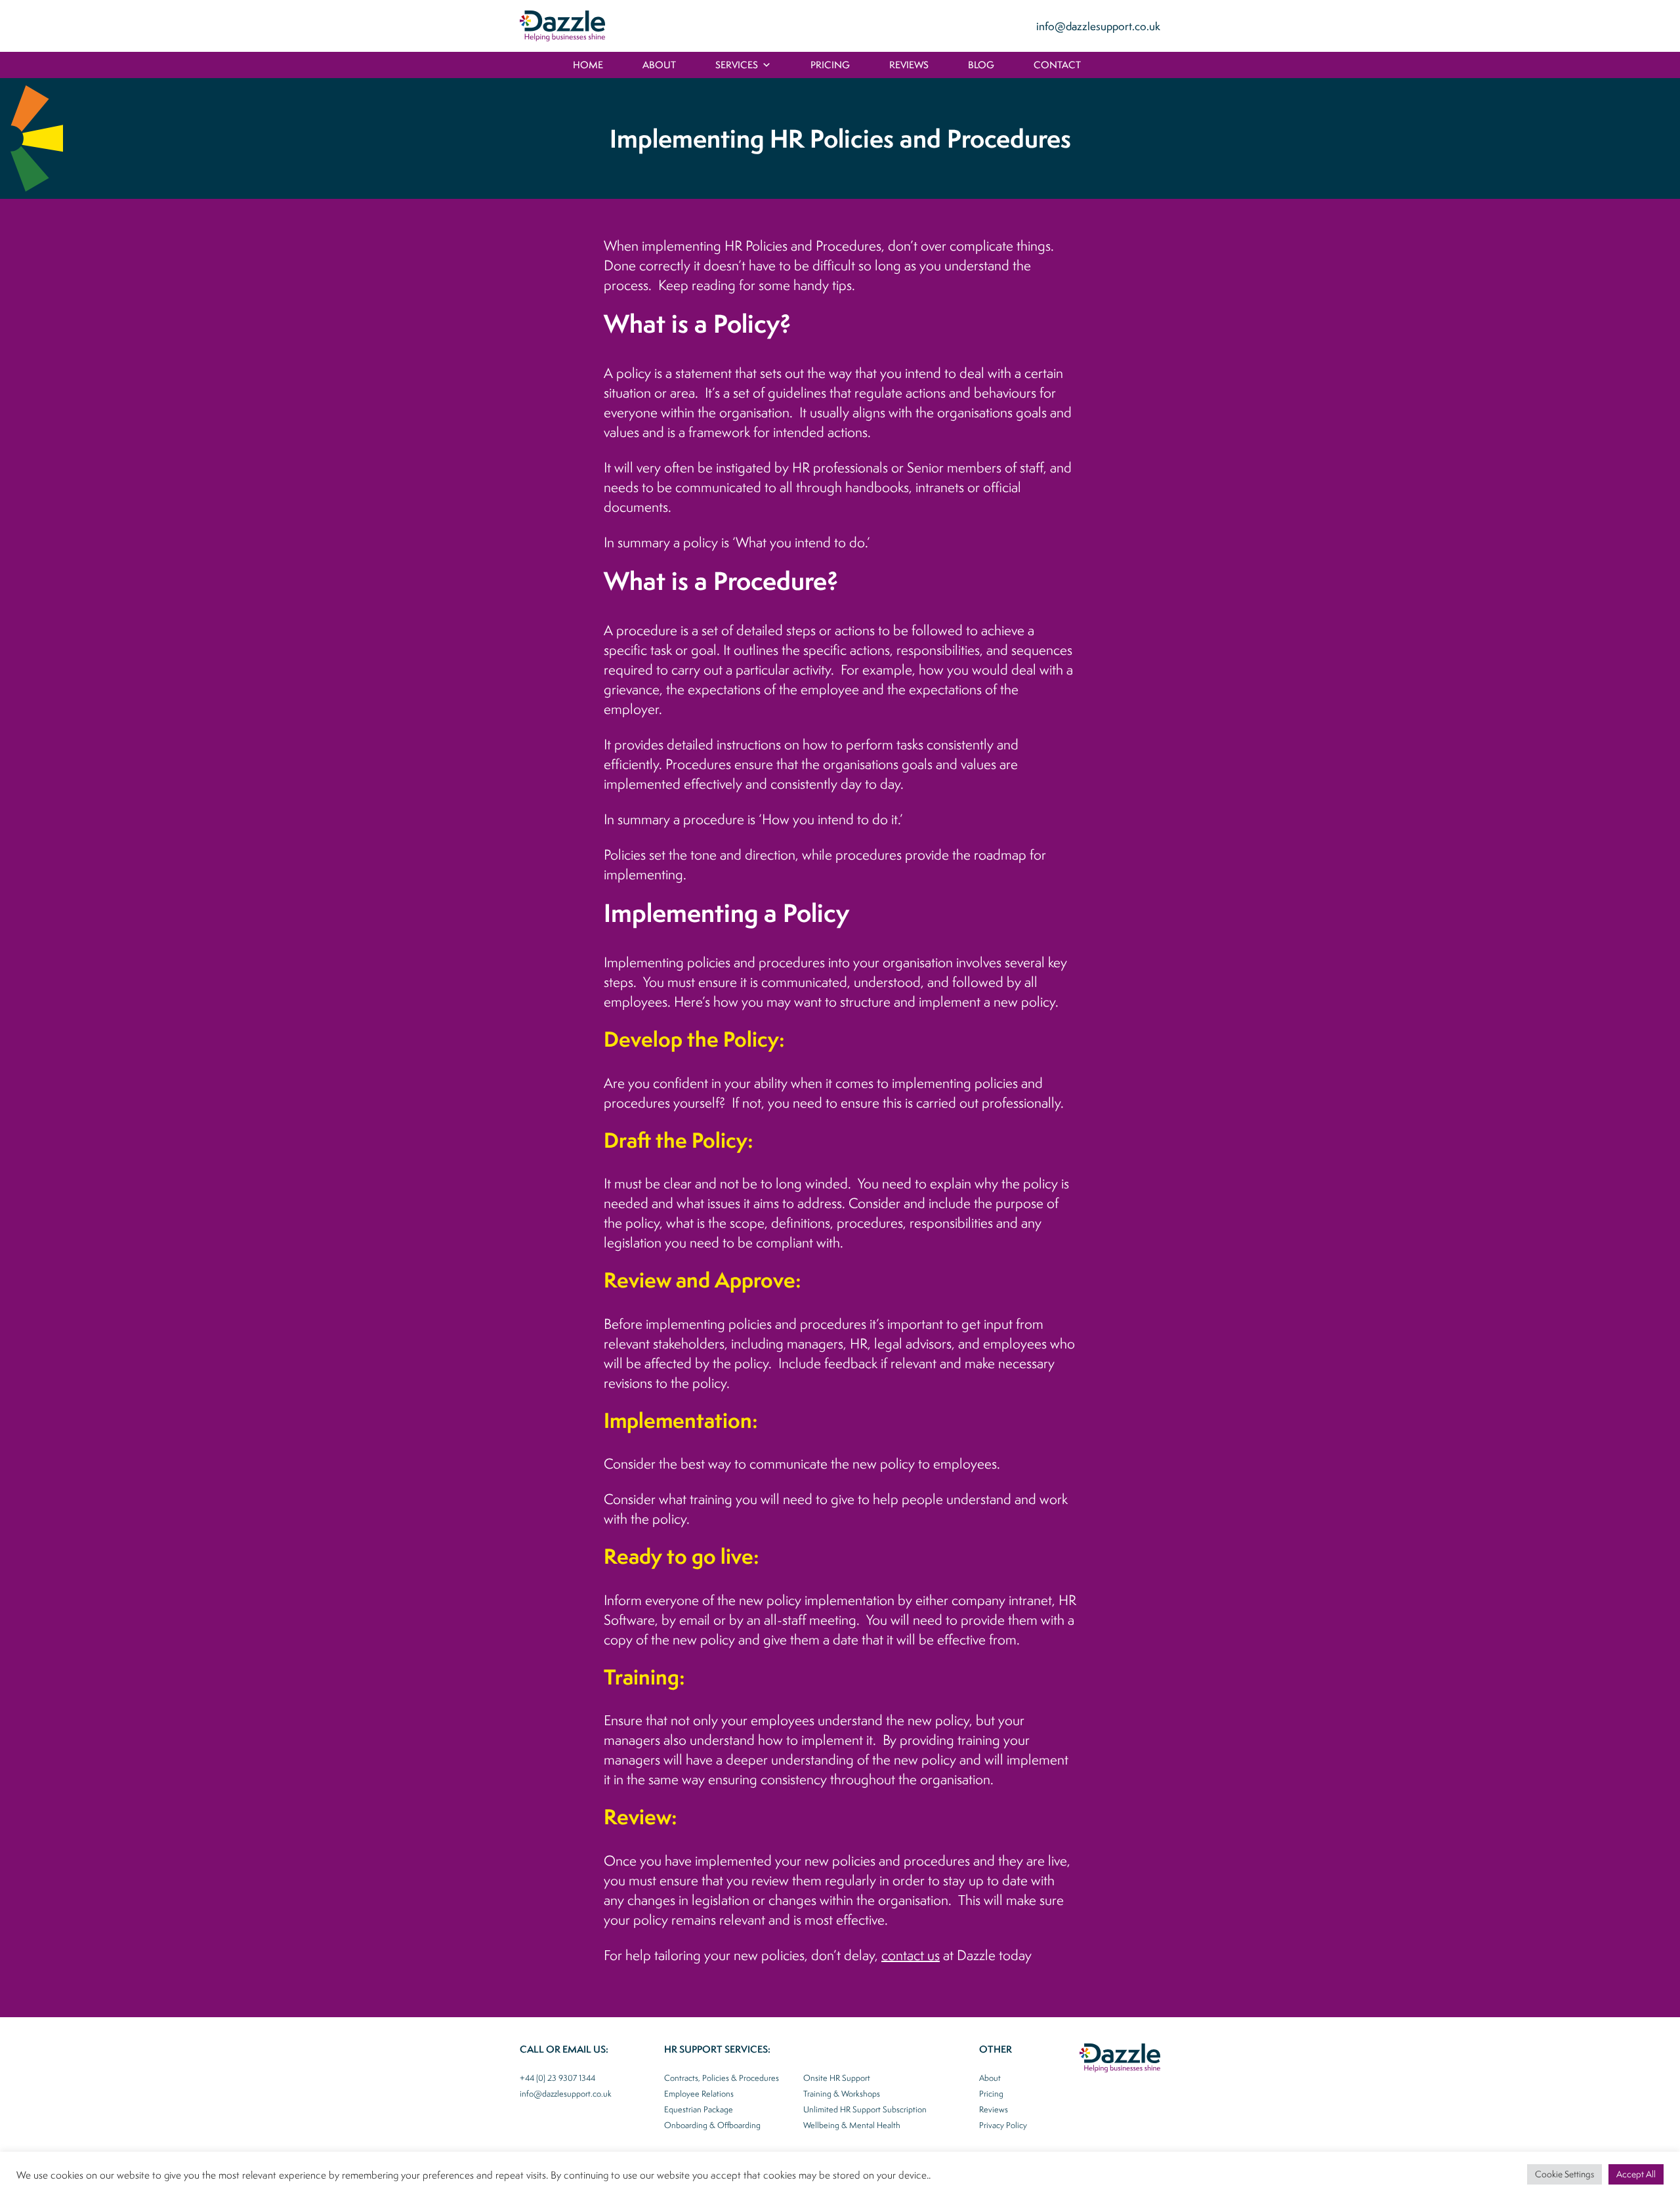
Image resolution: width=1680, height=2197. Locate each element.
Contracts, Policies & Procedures (722, 2078)
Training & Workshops (842, 2094)
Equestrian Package (699, 2109)
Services (737, 65)
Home (588, 65)
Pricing (830, 65)
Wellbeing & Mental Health (852, 2125)
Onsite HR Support (837, 2078)
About (659, 65)
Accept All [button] (1636, 2174)
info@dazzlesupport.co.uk (1098, 26)
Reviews (909, 65)
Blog (981, 65)
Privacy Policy (1003, 2125)
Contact (1057, 65)
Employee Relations (699, 2094)
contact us (911, 1955)
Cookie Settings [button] (1564, 2174)
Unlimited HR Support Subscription (865, 2109)
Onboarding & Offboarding (712, 2125)
